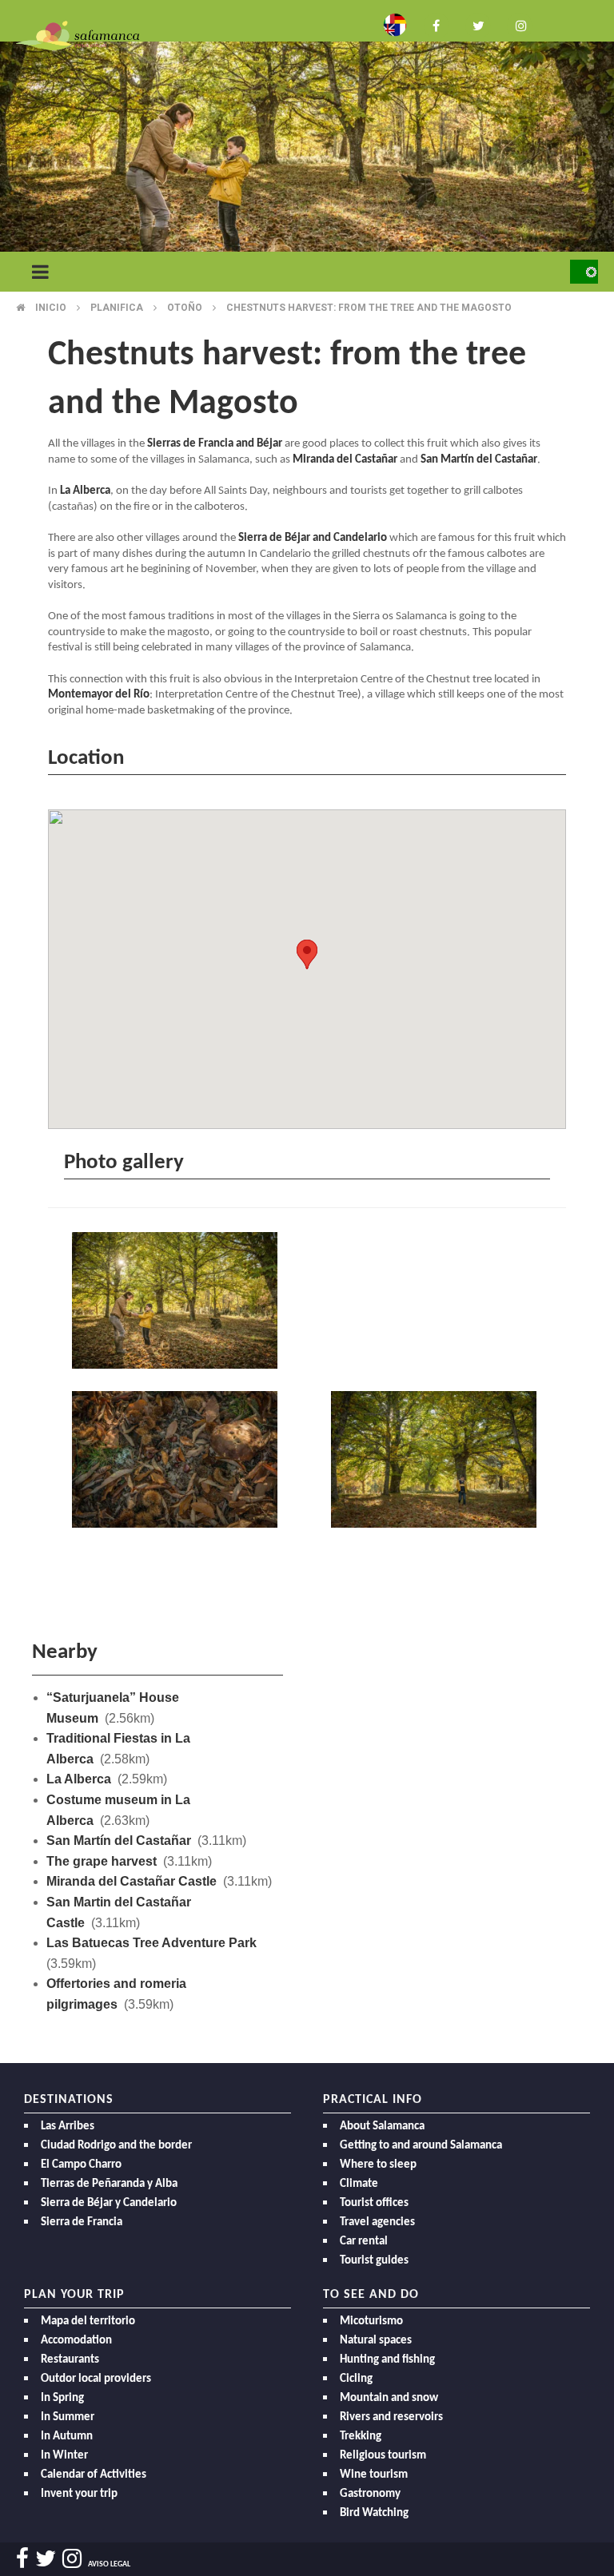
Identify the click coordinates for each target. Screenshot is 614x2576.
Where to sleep (378, 2165)
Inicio (51, 308)
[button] (307, 954)
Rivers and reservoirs (391, 2417)
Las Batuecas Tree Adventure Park (152, 1943)
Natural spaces (376, 2341)
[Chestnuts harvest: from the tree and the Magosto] (177, 1303)
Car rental (364, 2242)
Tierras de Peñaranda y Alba (109, 2184)
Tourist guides (374, 2261)
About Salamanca (382, 2127)
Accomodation (76, 2341)
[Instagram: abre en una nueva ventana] (520, 24)
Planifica (117, 308)
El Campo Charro (81, 2165)
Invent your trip (79, 2494)
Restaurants (70, 2360)
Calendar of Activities (94, 2475)
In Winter (64, 2456)
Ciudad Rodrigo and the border (116, 2146)
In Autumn (67, 2437)
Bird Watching (374, 2513)
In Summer (68, 2417)
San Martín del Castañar (479, 460)
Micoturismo (371, 2322)
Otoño (185, 308)
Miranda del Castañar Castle (132, 1881)
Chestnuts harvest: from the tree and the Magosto (369, 308)
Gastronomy (370, 2494)
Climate (359, 2184)
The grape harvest (102, 1861)
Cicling (356, 2379)
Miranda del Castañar (345, 460)
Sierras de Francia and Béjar (215, 444)
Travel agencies (377, 2222)
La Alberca (85, 491)
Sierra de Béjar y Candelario (109, 2203)
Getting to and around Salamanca (421, 2146)
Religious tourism (383, 2456)
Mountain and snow (389, 2398)
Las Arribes (68, 2127)
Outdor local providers (96, 2379)
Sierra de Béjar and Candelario (313, 538)
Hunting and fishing (387, 2360)
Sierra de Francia (82, 2222)
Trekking (361, 2437)
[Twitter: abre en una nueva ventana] (478, 24)
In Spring (62, 2398)
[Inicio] (78, 35)
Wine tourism (374, 2475)
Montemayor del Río (99, 695)
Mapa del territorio (88, 2322)
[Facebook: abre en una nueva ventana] (437, 24)
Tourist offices (374, 2203)
